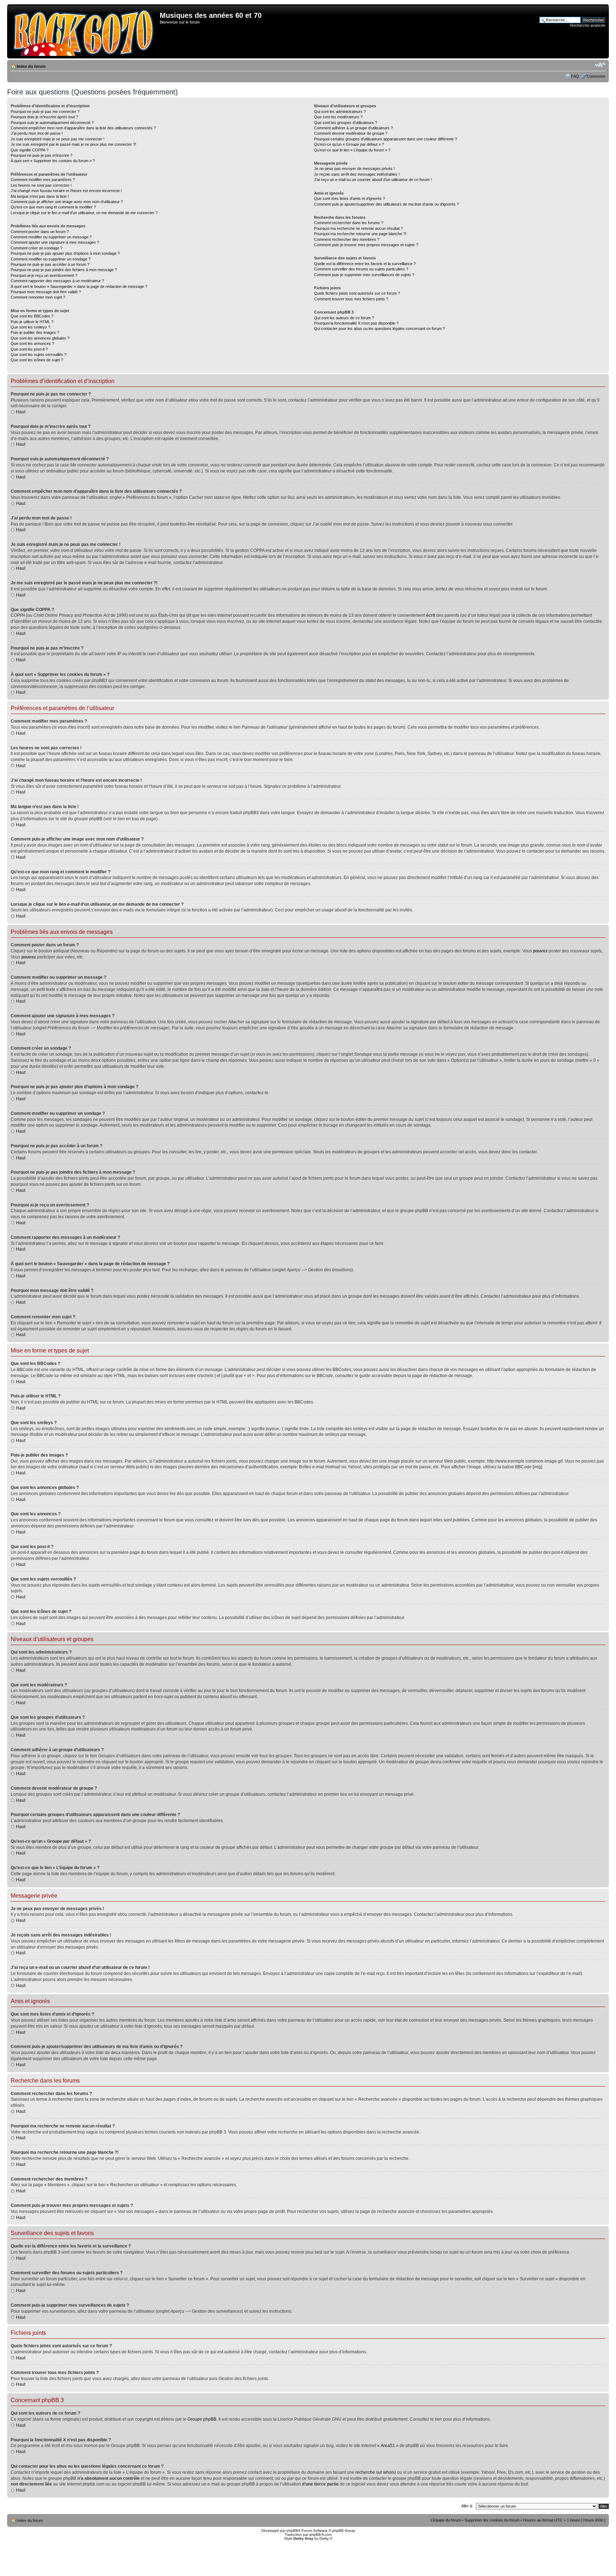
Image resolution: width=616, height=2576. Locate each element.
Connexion (596, 76)
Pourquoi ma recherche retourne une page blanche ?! (360, 234)
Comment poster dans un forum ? (40, 232)
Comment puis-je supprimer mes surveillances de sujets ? (364, 275)
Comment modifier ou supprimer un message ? (51, 237)
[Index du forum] (84, 31)
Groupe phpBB (202, 2419)
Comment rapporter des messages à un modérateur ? (57, 281)
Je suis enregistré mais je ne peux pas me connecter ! (58, 139)
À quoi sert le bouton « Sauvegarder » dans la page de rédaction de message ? (79, 286)
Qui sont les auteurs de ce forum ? (344, 318)
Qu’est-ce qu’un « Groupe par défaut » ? (349, 144)
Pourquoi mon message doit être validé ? (46, 292)
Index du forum (31, 66)
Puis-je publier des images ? (35, 332)
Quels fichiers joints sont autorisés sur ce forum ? (357, 293)
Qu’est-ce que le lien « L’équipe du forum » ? (352, 150)
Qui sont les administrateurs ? (340, 112)
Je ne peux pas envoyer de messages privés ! (354, 169)
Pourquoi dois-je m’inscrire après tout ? (44, 117)
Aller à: (467, 2506)
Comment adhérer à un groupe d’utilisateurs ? (353, 128)
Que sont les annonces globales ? (40, 338)
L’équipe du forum (446, 2520)
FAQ (575, 76)
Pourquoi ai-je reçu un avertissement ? (44, 275)
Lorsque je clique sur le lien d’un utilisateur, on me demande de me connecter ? (84, 213)
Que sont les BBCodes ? (32, 316)
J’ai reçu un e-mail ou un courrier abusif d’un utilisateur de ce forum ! (373, 180)
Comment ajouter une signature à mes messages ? (55, 242)
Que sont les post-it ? (29, 349)
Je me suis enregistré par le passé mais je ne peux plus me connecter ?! (73, 144)
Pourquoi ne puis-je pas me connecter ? (45, 112)
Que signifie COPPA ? (30, 150)
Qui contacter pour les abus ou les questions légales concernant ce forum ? (379, 329)
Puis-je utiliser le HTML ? (32, 322)
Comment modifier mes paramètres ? (43, 180)
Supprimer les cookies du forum (492, 2520)
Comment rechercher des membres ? (347, 239)
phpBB (292, 2531)
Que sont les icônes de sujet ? (37, 360)
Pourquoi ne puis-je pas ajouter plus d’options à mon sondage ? (65, 253)
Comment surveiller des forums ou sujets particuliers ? (361, 269)
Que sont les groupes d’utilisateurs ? (346, 123)
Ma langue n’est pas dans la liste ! (40, 196)
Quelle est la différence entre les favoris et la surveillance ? (365, 264)
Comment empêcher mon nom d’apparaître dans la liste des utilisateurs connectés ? (83, 128)
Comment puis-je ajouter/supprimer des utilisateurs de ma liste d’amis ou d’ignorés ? (386, 204)
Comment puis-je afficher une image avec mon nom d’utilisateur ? (67, 202)
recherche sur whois (375, 2472)
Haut (21, 412)
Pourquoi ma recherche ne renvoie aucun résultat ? (358, 228)
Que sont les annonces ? (32, 343)
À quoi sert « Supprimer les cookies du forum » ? (53, 161)
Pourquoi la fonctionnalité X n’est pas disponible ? (356, 323)
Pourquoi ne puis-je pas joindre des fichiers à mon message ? (64, 270)
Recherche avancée (588, 25)
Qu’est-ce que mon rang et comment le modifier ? (53, 207)
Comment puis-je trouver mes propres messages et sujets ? (366, 245)
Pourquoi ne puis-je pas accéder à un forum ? (50, 264)
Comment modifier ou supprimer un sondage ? (51, 259)
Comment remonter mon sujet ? (38, 297)
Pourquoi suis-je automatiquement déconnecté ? (52, 123)
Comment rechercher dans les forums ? (349, 223)
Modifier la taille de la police (600, 65)
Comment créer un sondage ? (37, 248)
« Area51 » (388, 2446)
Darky (324, 2538)
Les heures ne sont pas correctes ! (41, 185)
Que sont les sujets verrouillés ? (38, 355)
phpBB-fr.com (320, 2534)
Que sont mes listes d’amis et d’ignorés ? (350, 198)
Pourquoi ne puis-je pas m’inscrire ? (42, 155)
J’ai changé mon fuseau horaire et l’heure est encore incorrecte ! (66, 191)
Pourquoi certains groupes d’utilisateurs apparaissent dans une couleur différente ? (386, 139)
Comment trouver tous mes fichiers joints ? (351, 299)
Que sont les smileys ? (30, 327)
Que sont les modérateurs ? (338, 117)
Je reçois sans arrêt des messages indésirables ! (357, 174)
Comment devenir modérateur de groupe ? (351, 133)
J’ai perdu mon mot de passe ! (37, 133)
